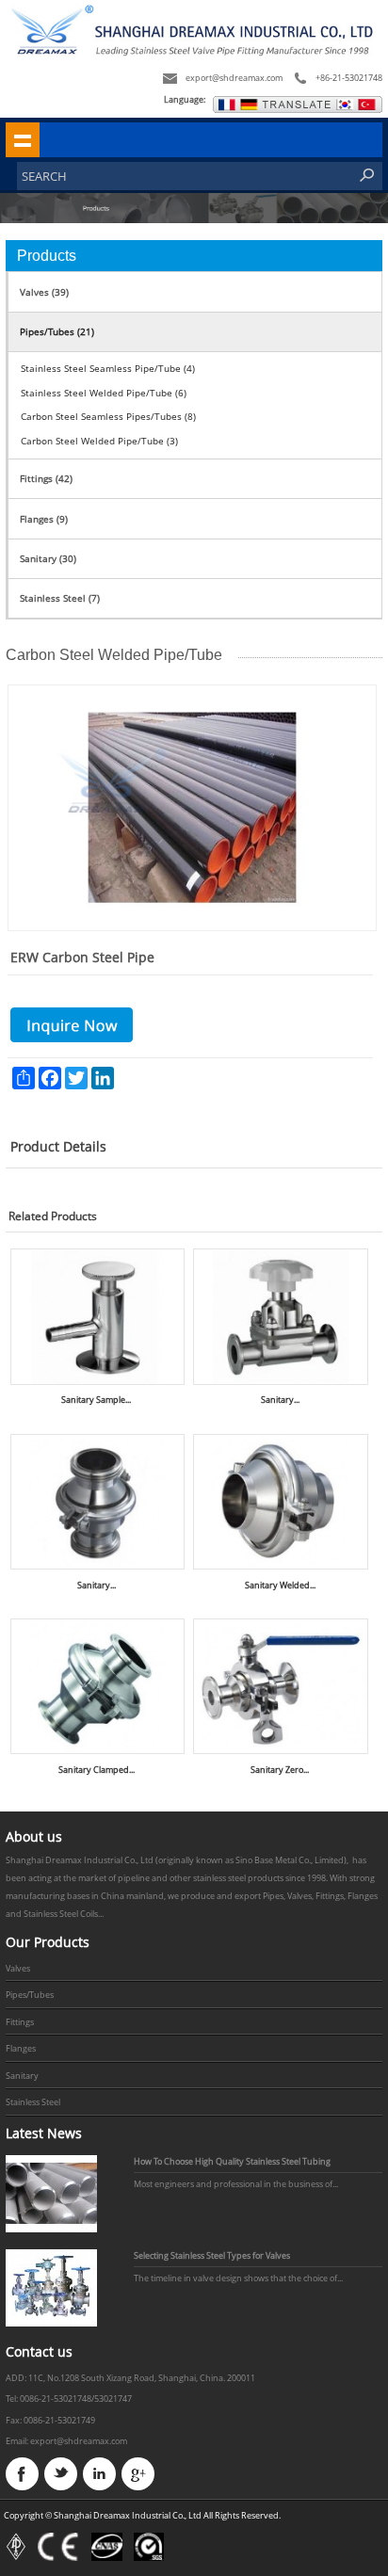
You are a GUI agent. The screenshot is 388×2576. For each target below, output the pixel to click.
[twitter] (61, 2474)
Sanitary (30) (48, 558)
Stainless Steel (33, 2102)
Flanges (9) (44, 519)
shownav (23, 139)
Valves (18, 1968)
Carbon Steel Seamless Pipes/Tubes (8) (108, 416)
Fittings (20, 2022)
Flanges (21, 2048)
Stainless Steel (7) (60, 598)
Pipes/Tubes (30, 1995)
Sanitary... (280, 1400)
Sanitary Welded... (280, 1585)
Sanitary (22, 2076)
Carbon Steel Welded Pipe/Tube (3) (99, 441)
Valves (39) (44, 292)
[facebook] (22, 2474)
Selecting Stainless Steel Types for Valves (212, 2255)
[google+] (138, 2474)
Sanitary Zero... (280, 1770)
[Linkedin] (99, 2474)
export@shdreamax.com (234, 78)
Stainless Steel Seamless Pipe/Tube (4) (108, 368)
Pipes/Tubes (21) (57, 331)
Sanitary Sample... (96, 1400)
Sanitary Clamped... (97, 1770)
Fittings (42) (46, 478)
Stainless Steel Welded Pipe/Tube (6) (104, 393)
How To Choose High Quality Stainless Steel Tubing (232, 2161)
